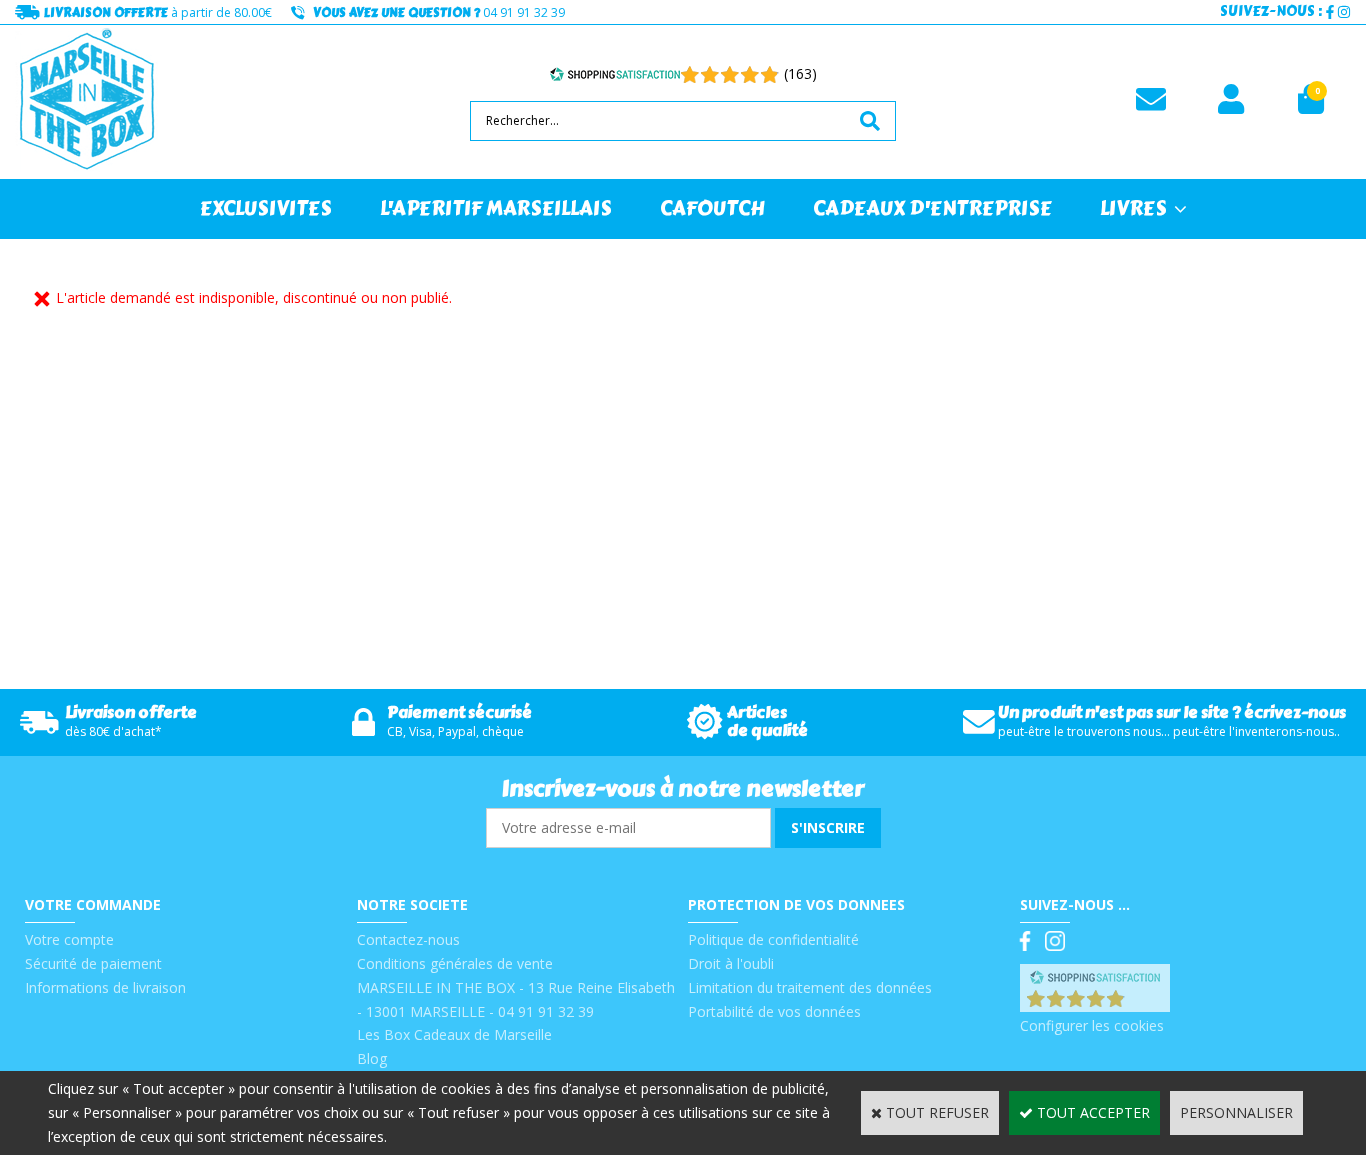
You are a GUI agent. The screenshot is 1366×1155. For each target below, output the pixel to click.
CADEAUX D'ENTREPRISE (932, 208)
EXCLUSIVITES (266, 208)
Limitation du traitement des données (810, 987)
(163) (800, 73)
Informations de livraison (105, 987)
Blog (372, 1058)
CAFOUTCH (712, 208)
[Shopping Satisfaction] (615, 74)
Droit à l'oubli (731, 963)
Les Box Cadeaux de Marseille (454, 1034)
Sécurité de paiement (93, 963)
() (1146, 1001)
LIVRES (1133, 208)
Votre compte (69, 939)
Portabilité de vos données (774, 1011)
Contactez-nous (408, 939)
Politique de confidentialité (773, 939)
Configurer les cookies (1092, 1025)
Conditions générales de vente (455, 963)
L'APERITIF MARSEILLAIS (496, 208)
